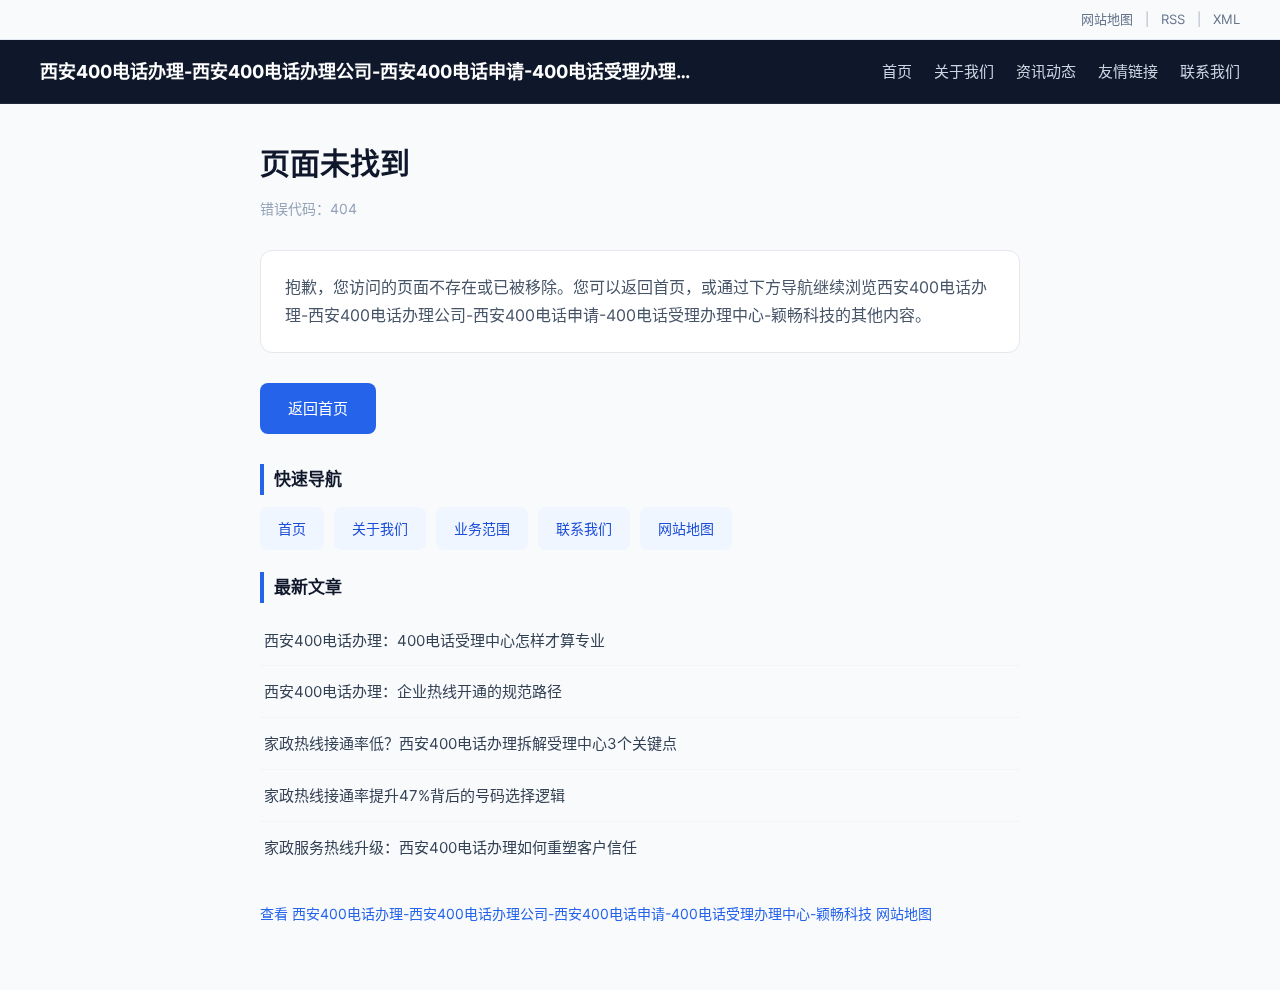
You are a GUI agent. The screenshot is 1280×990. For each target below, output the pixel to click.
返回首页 (318, 408)
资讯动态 (1046, 71)
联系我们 (1210, 71)
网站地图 (1107, 19)
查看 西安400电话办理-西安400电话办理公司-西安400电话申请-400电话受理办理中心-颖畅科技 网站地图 (596, 913)
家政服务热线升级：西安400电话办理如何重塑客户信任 (450, 847)
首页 (897, 71)
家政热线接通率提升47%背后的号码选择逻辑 (414, 795)
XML (1226, 19)
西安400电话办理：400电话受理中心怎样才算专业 (434, 640)
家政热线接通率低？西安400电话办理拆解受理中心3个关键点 (470, 743)
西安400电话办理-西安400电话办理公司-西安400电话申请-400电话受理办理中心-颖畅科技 (370, 71)
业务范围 (482, 528)
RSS (1173, 19)
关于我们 (964, 71)
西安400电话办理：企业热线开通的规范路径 (413, 691)
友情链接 (1128, 71)
